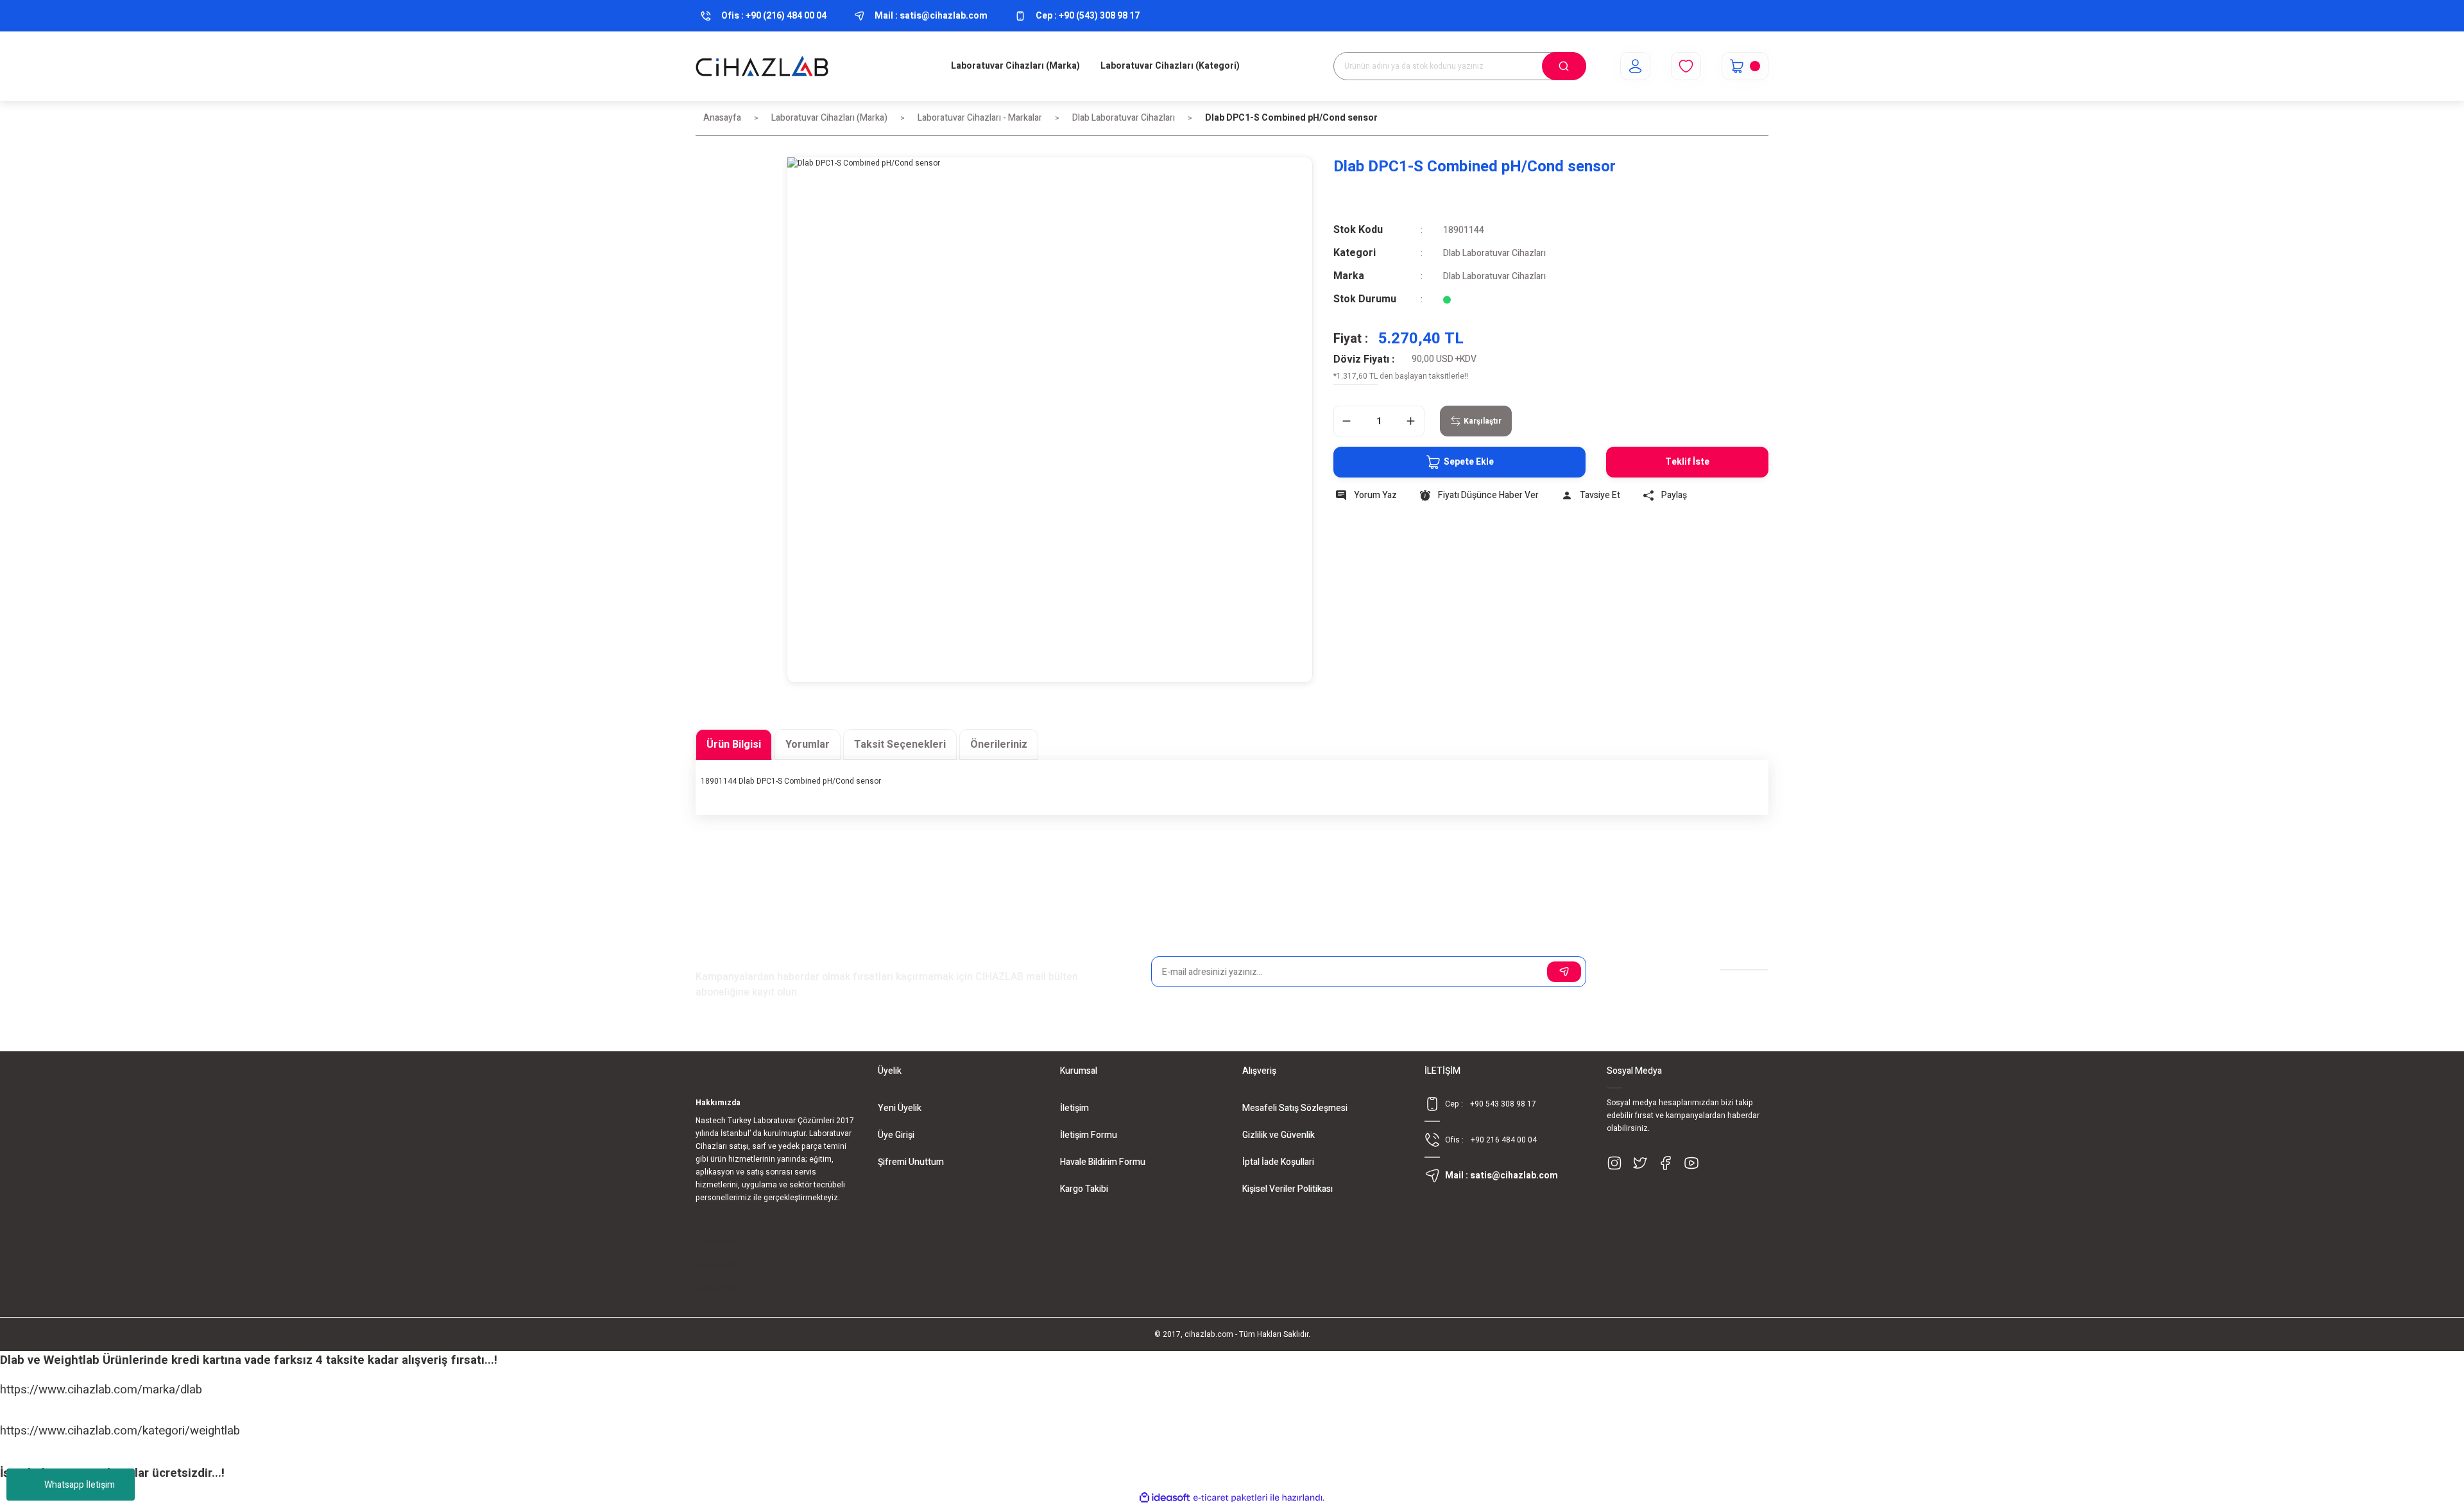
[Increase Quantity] (1411, 421)
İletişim (1074, 1108)
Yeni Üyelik (900, 1108)
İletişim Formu (1089, 1135)
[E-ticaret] (1230, 1498)
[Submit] (1564, 972)
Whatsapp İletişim (80, 1485)
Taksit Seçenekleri (900, 745)
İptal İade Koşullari (1278, 1162)
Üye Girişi (896, 1135)
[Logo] (762, 66)
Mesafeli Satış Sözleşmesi (1295, 1108)
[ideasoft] (1165, 1498)
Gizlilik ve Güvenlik (1279, 1135)
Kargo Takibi (1084, 1189)
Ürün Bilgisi (734, 745)
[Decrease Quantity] (1347, 421)
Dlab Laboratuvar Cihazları (1494, 253)
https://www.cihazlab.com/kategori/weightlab (120, 1431)
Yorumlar (808, 745)
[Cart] (1745, 66)
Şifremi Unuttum (911, 1162)
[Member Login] (1635, 66)
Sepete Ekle (1469, 462)
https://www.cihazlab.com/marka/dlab (101, 1390)
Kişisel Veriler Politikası (1288, 1189)
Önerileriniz (999, 745)
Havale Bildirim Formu (1103, 1162)
